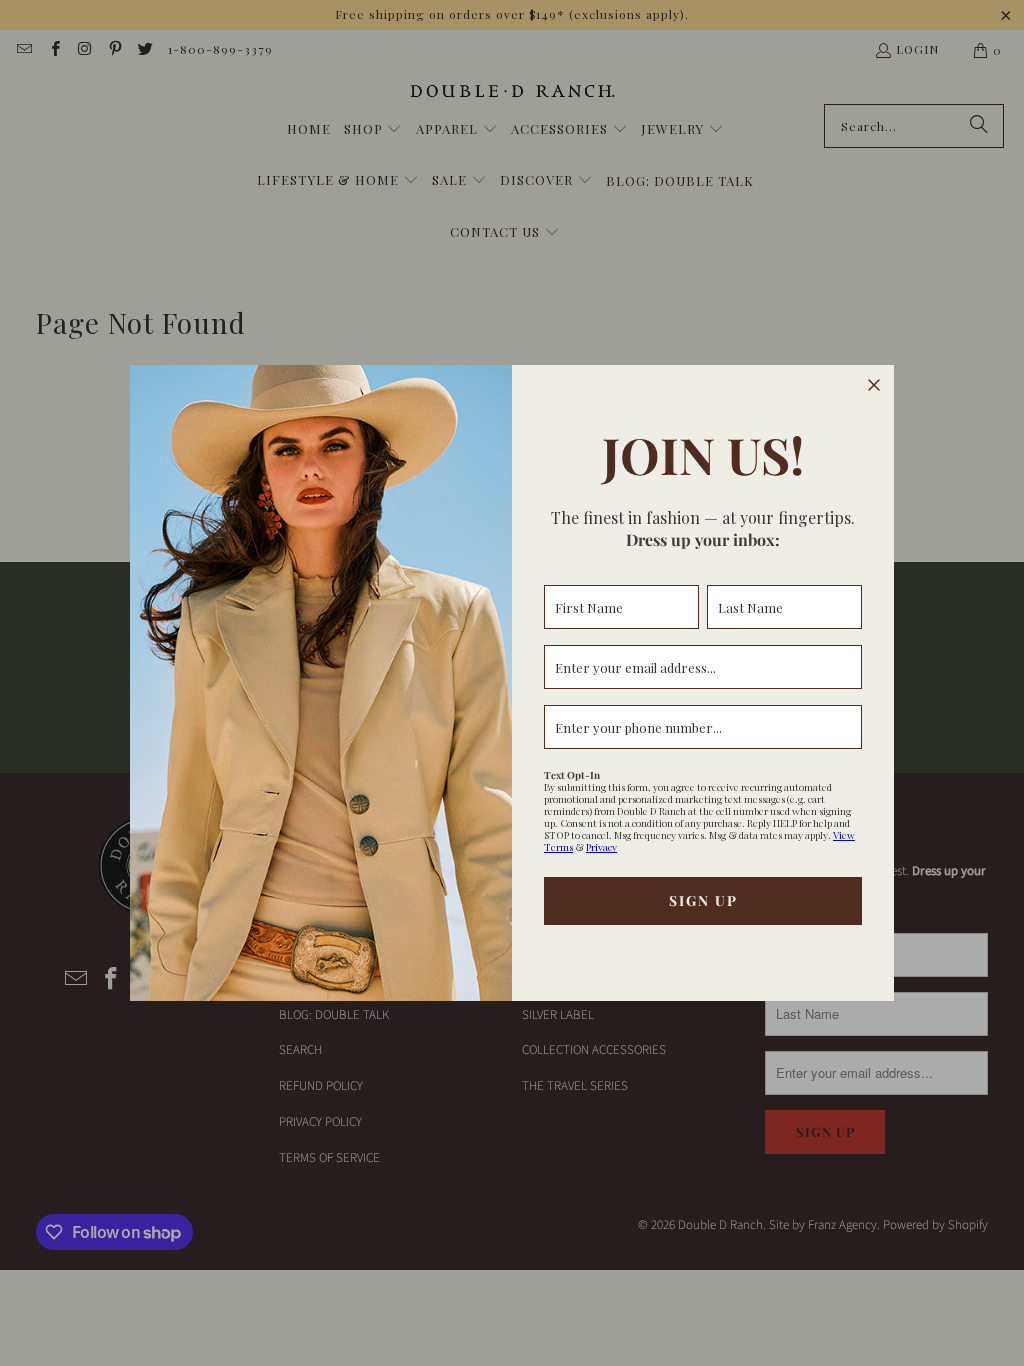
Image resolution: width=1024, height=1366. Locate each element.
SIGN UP (703, 900)
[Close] (874, 385)
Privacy (601, 847)
